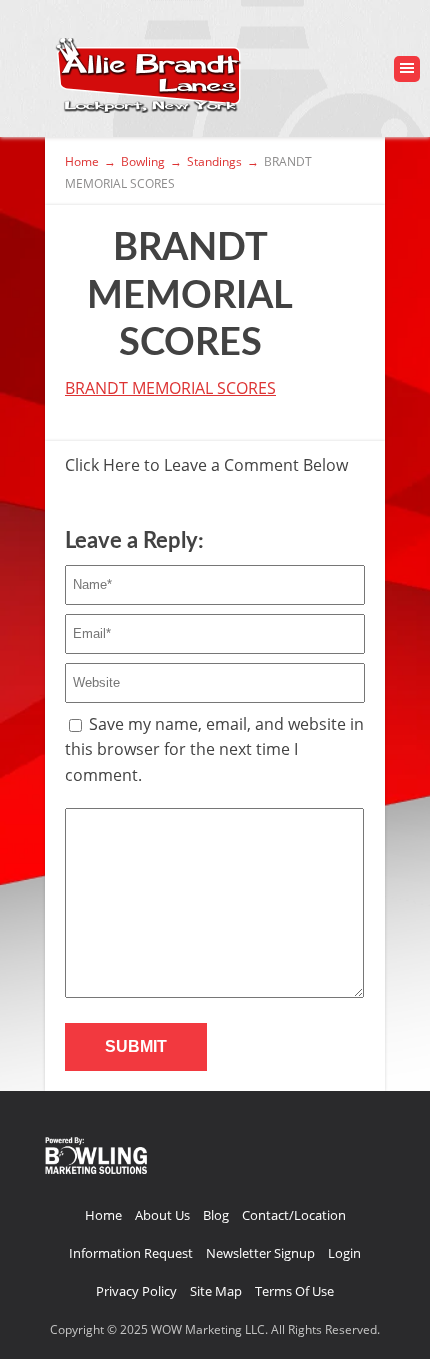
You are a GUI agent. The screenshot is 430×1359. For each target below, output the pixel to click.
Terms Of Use (294, 1291)
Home (103, 1215)
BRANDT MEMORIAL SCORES (170, 388)
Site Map (216, 1291)
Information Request (131, 1253)
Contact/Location (294, 1215)
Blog (216, 1215)
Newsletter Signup (260, 1253)
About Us (162, 1215)
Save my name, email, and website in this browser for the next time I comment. (214, 749)
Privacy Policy (136, 1291)
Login (344, 1253)
